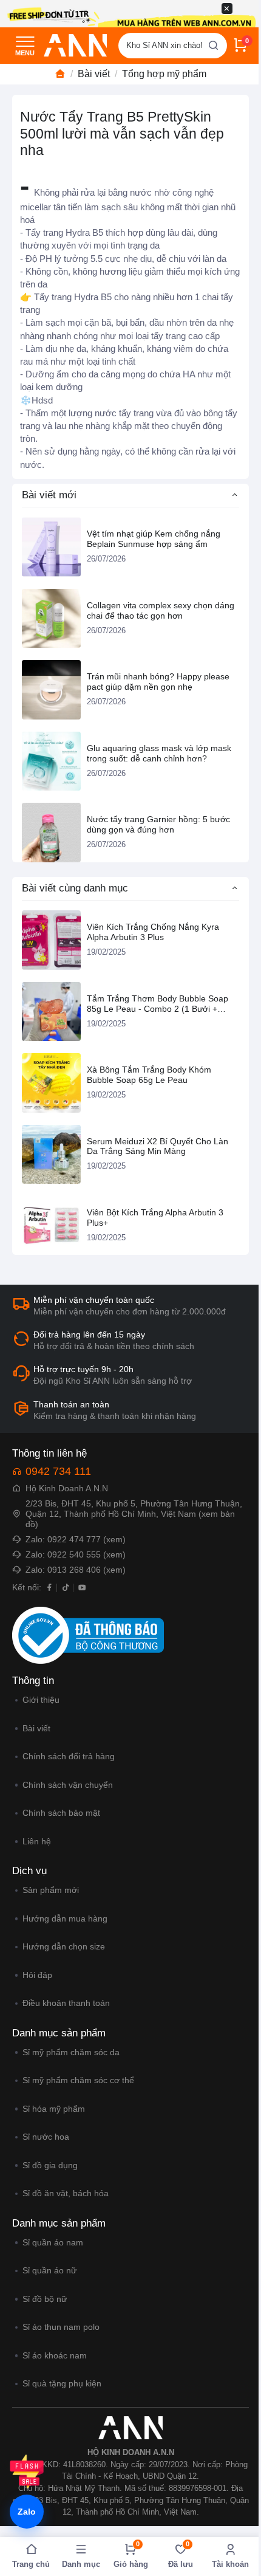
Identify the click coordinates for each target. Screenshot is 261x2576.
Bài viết (94, 74)
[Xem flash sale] (27, 2471)
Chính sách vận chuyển (68, 1785)
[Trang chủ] (60, 74)
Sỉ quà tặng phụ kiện (62, 2383)
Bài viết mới (49, 495)
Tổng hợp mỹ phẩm (164, 74)
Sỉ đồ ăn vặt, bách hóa (66, 2193)
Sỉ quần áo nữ (49, 2270)
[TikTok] (66, 1587)
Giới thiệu (41, 1700)
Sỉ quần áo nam (53, 2242)
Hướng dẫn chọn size (64, 1946)
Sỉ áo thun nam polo (61, 2327)
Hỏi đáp (37, 1975)
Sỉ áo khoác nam (55, 2355)
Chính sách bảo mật (61, 1813)
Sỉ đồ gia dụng (50, 2165)
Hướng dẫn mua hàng (65, 1918)
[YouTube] (82, 1587)
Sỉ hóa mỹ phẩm (54, 2109)
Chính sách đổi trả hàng (69, 1756)
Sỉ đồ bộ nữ (45, 2299)
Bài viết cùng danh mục (75, 888)
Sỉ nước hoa (46, 2137)
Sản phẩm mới (51, 1890)
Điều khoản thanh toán (66, 2003)
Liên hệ (37, 1841)
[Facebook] (49, 1587)
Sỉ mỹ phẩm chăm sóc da (71, 2052)
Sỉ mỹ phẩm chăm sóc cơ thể (78, 2080)
